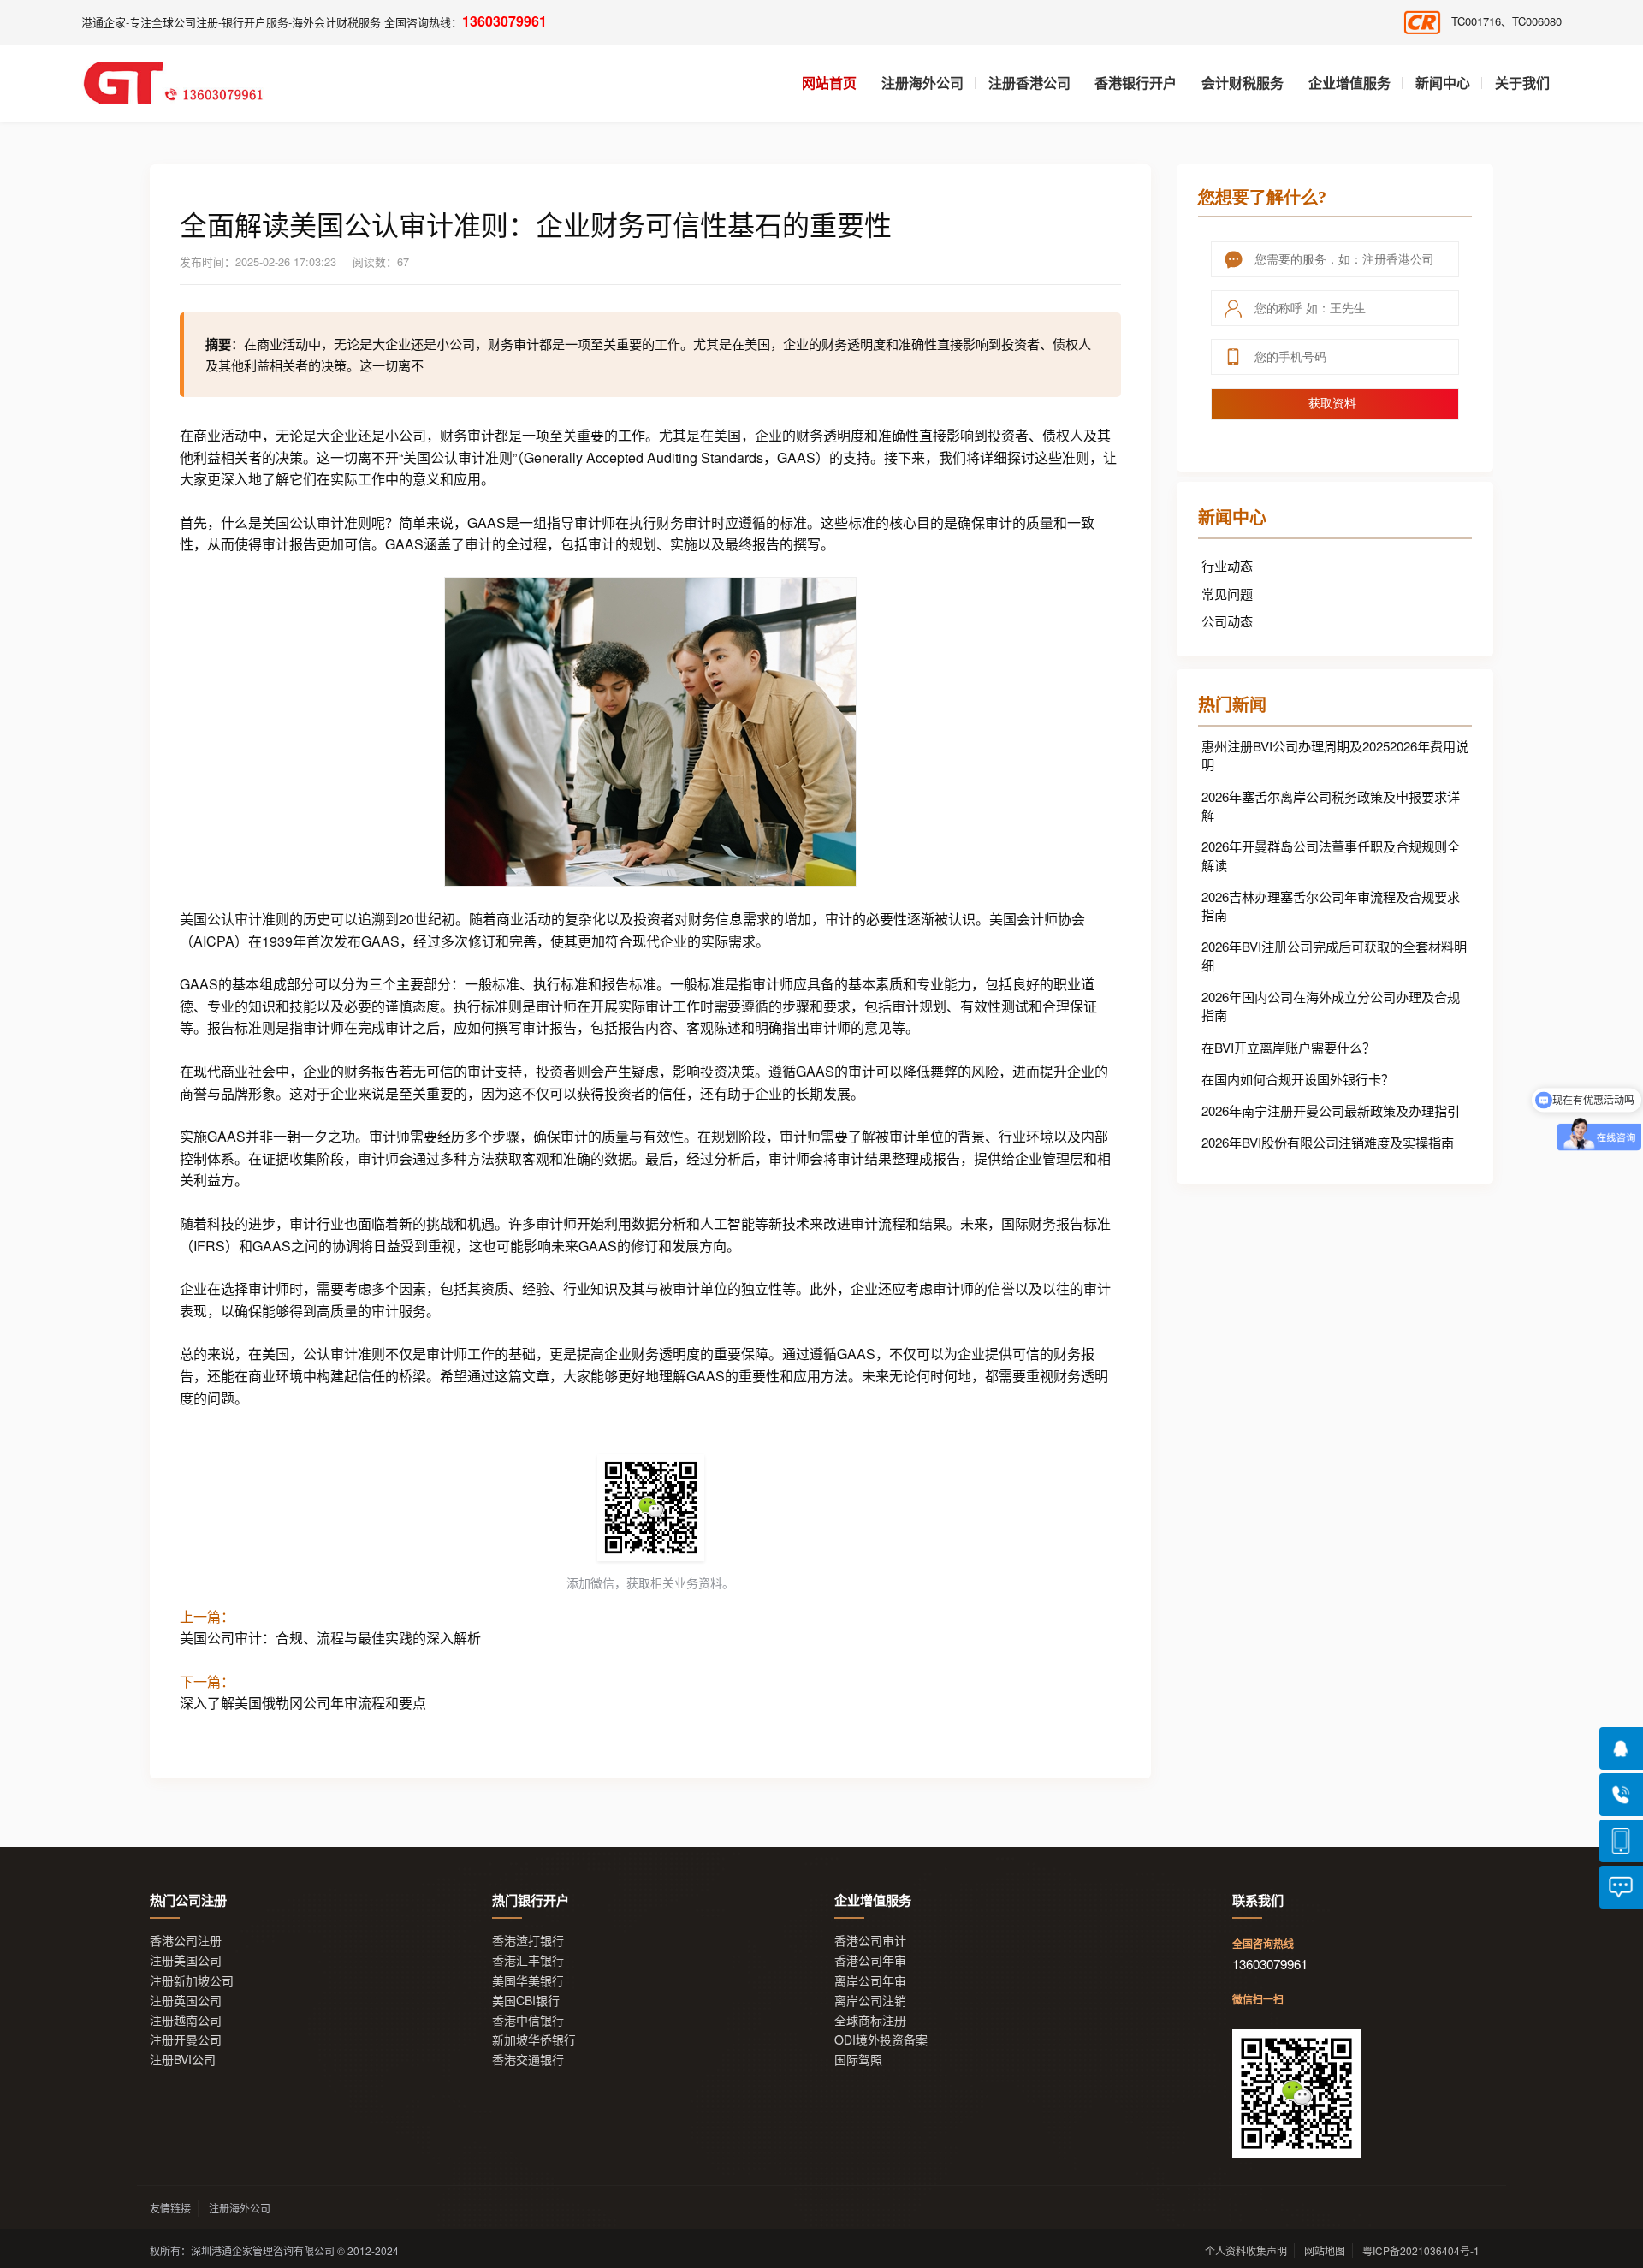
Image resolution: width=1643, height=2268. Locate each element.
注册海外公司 (922, 83)
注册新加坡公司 (192, 1981)
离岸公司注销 (870, 2001)
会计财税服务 (1243, 83)
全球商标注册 (870, 2020)
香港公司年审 (870, 1960)
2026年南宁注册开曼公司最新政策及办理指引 (1331, 1110)
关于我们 (1522, 83)
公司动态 (1227, 621)
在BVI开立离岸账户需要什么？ (1288, 1047)
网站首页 (829, 83)
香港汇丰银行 (528, 1960)
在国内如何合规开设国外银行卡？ (1298, 1079)
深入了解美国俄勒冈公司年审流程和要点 (303, 1703)
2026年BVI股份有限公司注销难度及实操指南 (1328, 1142)
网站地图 (1325, 2250)
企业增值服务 (1349, 83)
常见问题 (1227, 594)
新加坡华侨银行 (534, 2040)
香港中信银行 (528, 2020)
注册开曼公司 (186, 2040)
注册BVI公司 (183, 2060)
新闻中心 (1443, 83)
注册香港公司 (1029, 83)
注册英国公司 (186, 2001)
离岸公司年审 (870, 1981)
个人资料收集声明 (1246, 2250)
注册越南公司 (186, 2020)
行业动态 (1227, 565)
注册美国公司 (186, 1960)
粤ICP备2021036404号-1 (1421, 2250)
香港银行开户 (1136, 83)
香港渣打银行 (528, 1941)
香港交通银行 (528, 2060)
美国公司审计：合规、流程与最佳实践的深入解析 (330, 1638)
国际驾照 (858, 2060)
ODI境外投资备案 (881, 2040)
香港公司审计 (870, 1941)
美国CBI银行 (526, 2001)
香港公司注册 (186, 1941)
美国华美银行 (528, 1981)
